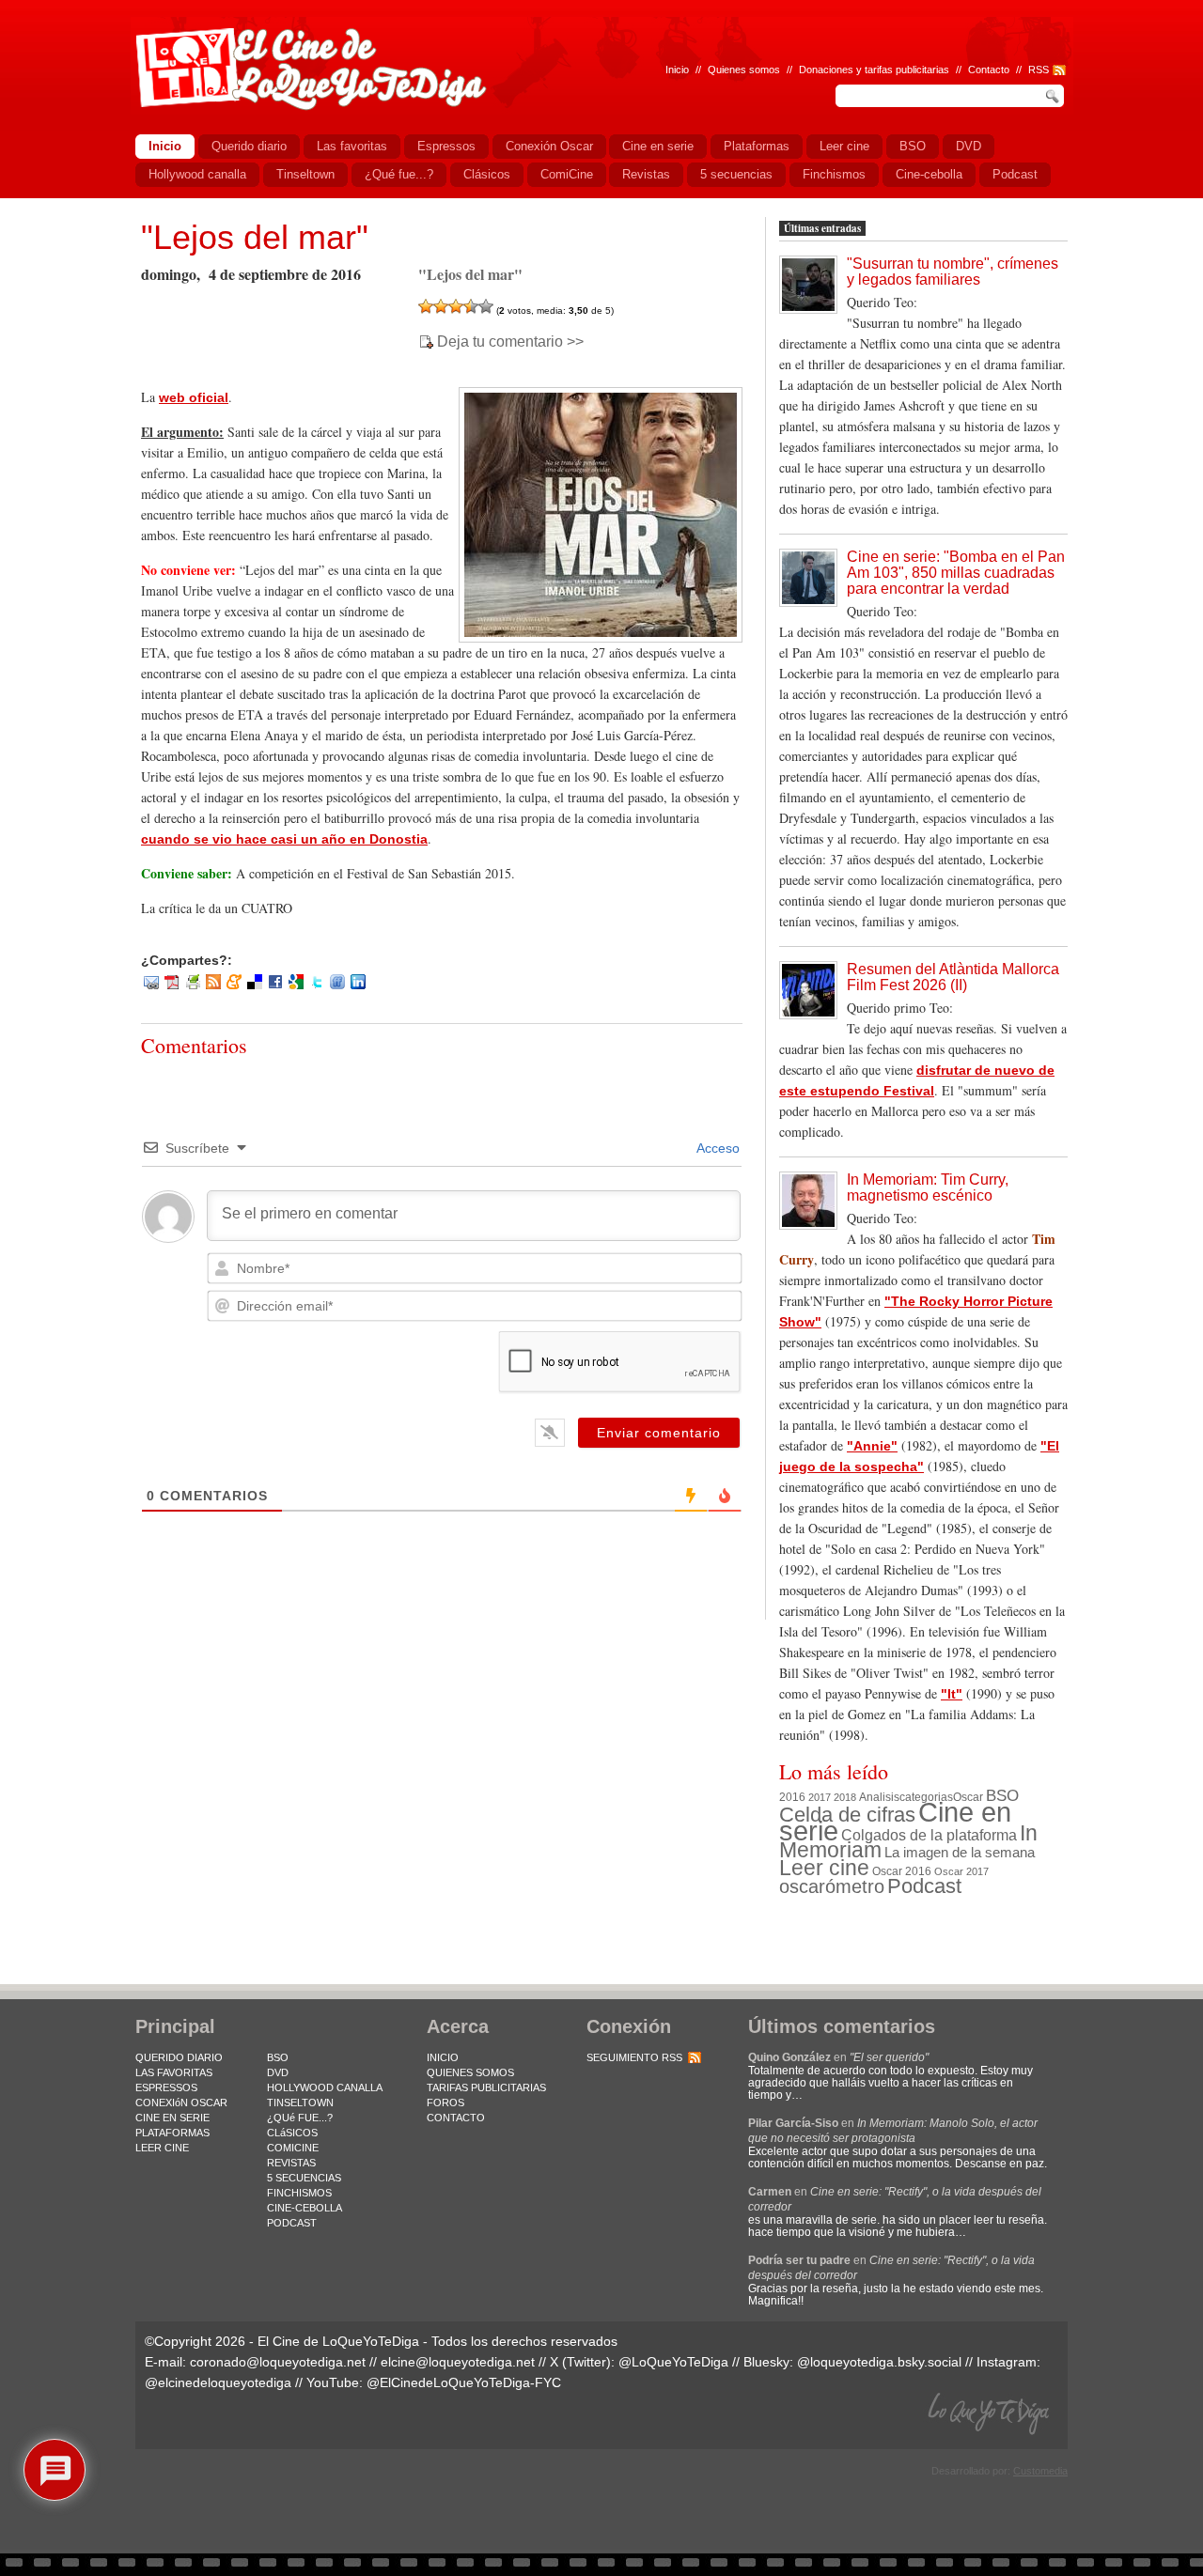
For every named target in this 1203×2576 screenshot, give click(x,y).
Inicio (677, 70)
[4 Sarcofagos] (471, 306)
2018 (845, 1797)
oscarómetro (832, 1886)
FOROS (445, 2103)
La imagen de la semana (960, 1853)
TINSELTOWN (300, 2103)
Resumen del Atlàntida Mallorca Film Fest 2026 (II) (953, 977)
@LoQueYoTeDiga (673, 2362)
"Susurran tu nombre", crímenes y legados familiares (953, 272)
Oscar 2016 (902, 1871)
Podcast (924, 1886)
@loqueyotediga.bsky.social (879, 2362)
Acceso (717, 1148)
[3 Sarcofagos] (456, 306)
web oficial (194, 397)
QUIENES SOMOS (470, 2072)
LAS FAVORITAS (174, 2072)
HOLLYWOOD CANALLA (325, 2087)
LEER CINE (162, 2148)
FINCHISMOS (299, 2193)
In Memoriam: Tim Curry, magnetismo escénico (928, 1187)
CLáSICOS (292, 2133)
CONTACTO (456, 2118)
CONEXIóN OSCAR (181, 2103)
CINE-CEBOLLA (305, 2208)
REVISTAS (291, 2163)
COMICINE (293, 2148)
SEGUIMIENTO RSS (634, 2057)
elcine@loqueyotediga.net (458, 2362)
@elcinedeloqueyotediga (218, 2382)
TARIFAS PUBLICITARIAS (486, 2087)
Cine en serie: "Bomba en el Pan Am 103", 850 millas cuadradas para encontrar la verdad (956, 573)
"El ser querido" (889, 2057)
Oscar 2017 (961, 1871)
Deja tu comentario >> (510, 342)
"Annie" (872, 1446)
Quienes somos (744, 70)
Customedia (1040, 2471)
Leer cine (824, 1868)
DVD (278, 2072)
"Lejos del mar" (255, 237)
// (1019, 70)
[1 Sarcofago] (426, 306)
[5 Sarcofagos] (486, 306)
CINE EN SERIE (172, 2118)
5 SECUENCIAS (304, 2178)
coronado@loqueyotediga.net (278, 2362)
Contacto (989, 70)
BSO (1002, 1795)
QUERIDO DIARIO (179, 2057)
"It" (952, 1694)
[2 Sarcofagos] (441, 306)
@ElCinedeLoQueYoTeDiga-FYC (464, 2382)
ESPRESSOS (166, 2087)
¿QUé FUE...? (300, 2118)
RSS (1039, 70)
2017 (820, 1797)
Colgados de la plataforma (929, 1835)
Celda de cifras (847, 1815)
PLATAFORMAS (172, 2133)
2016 (792, 1797)
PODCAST (292, 2223)
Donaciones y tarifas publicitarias (874, 70)
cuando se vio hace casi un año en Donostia (284, 839)
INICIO (443, 2057)
